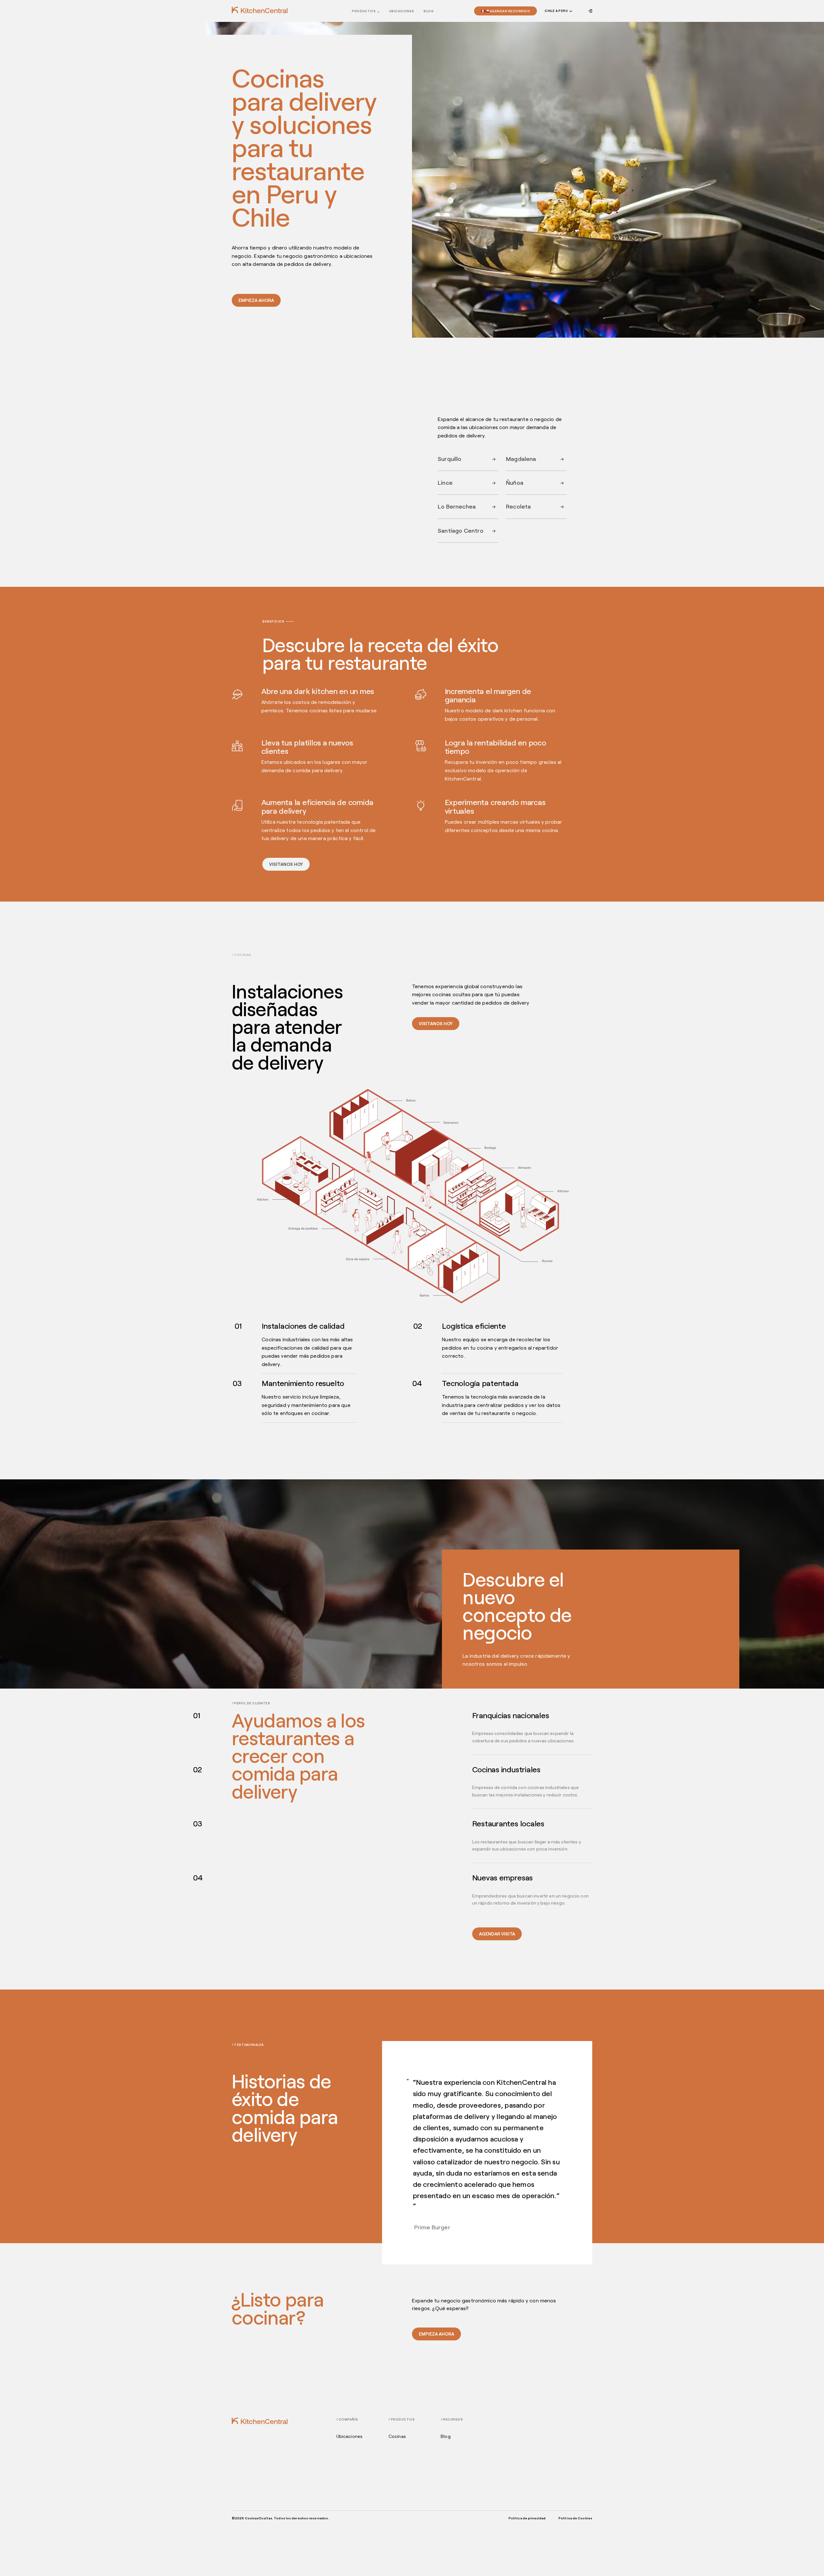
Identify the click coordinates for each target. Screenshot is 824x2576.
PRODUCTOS (364, 11)
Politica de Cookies (575, 2518)
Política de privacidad (527, 2518)
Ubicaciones (350, 2436)
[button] (558, 11)
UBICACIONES (402, 11)
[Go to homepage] (260, 10)
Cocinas (397, 2436)
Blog (429, 11)
